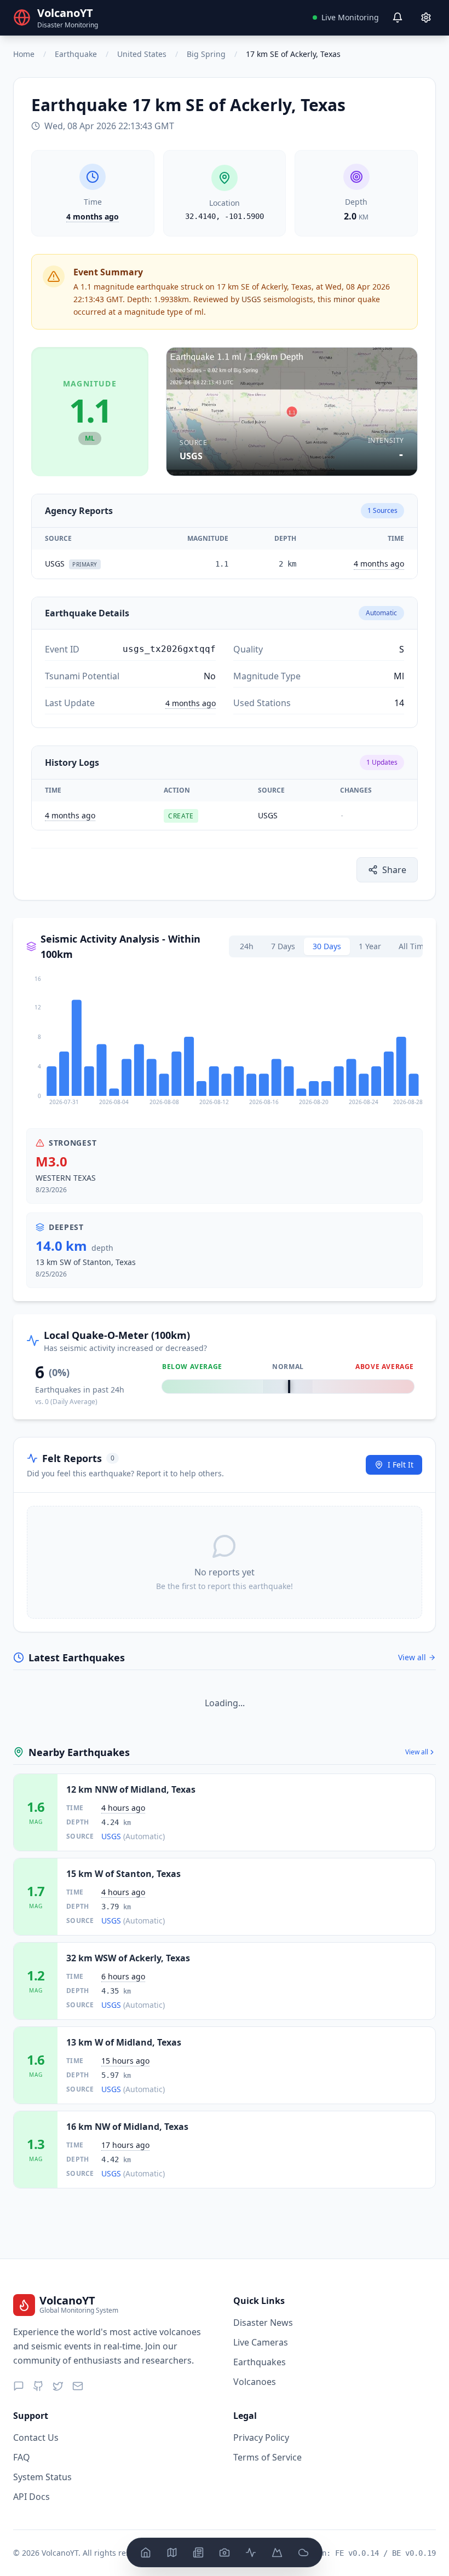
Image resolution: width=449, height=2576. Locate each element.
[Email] (78, 2386)
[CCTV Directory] (225, 2552)
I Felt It (401, 1465)
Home (24, 54)
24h (247, 946)
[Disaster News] (198, 2552)
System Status (42, 2477)
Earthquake (76, 54)
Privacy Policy (261, 2438)
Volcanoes (255, 2382)
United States (142, 54)
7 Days (283, 946)
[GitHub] (38, 2386)
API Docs (31, 2497)
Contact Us (36, 2438)
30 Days (327, 946)
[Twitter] (58, 2386)
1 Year (370, 946)
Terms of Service (267, 2457)
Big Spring (206, 54)
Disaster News (263, 2323)
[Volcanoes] (277, 2552)
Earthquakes (260, 2362)
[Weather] (303, 2552)
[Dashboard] (146, 2552)
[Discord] (19, 2386)
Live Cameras (261, 2342)
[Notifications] (398, 18)
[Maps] (172, 2552)
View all (412, 1657)
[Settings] (426, 18)
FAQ (22, 2457)
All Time (413, 946)
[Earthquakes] (251, 2552)
